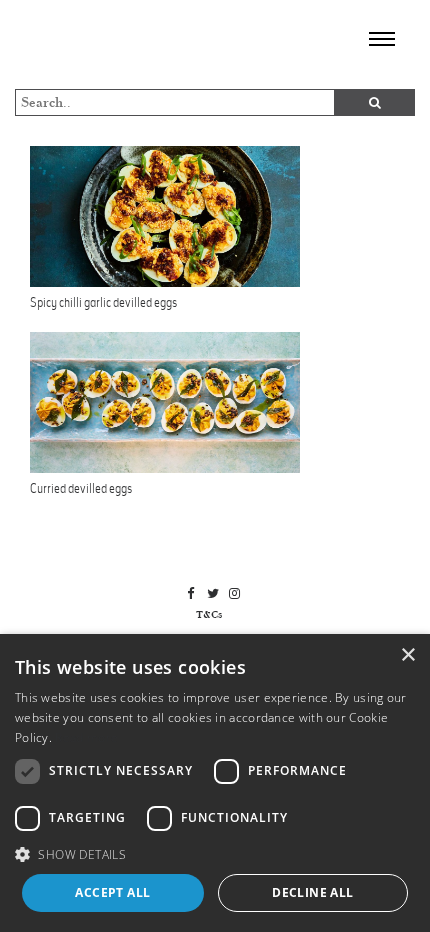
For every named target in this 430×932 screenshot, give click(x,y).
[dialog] (215, 783)
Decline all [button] (312, 892)
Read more (86, 737)
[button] (215, 854)
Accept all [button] (112, 892)
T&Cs (209, 614)
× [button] (407, 655)
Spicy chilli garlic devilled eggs (103, 302)
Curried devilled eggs (81, 488)
